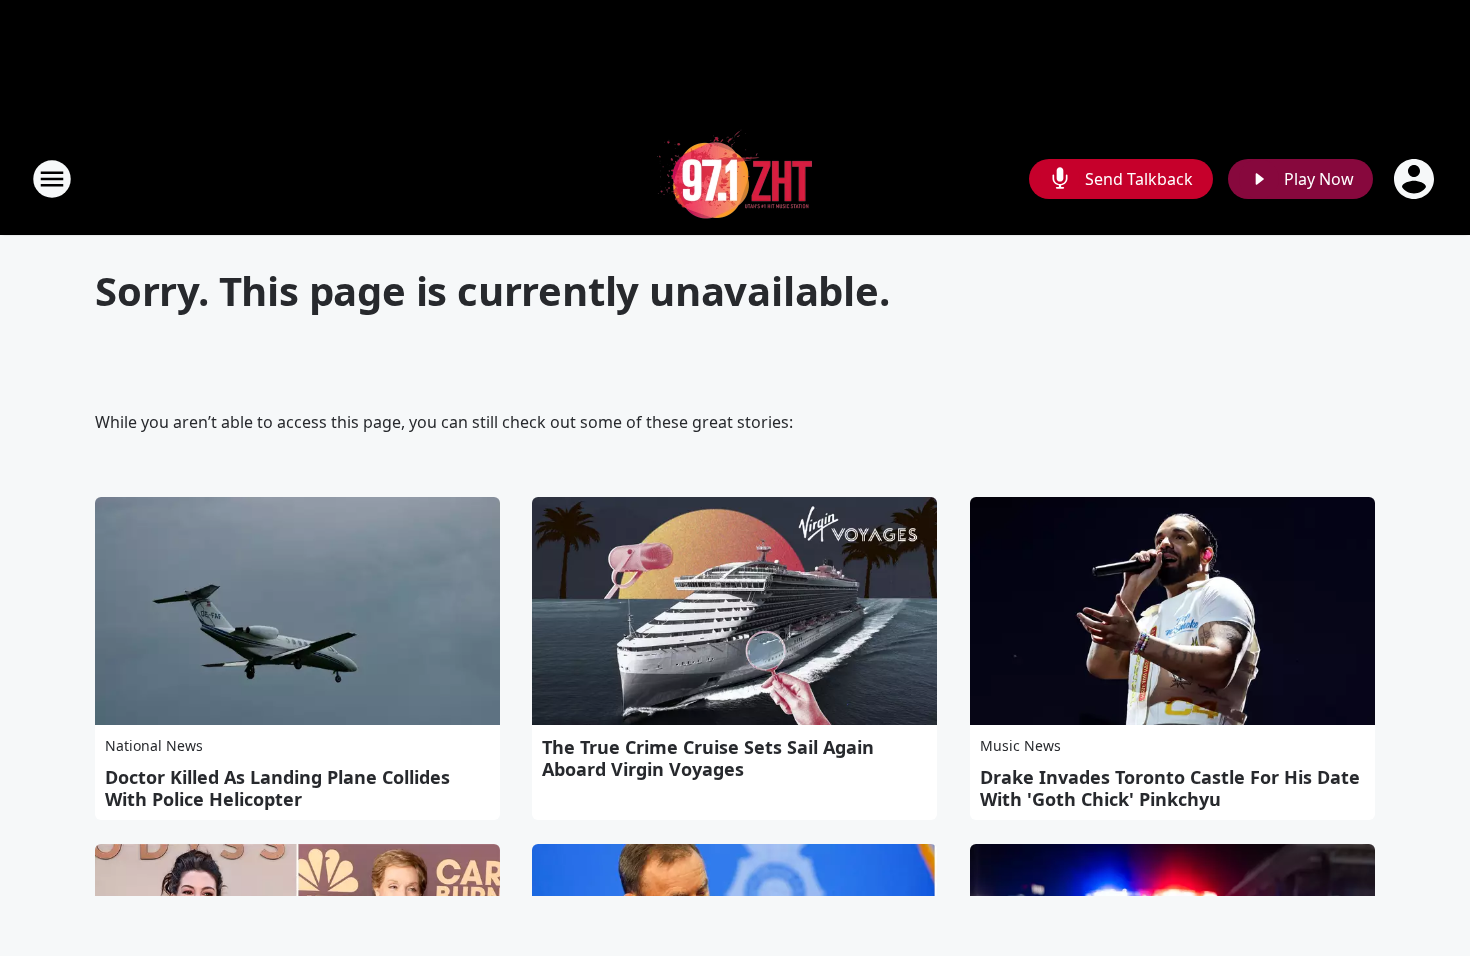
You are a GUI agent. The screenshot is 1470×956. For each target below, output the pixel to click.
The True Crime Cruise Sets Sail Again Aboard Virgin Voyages (708, 758)
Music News (1020, 745)
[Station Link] (735, 178)
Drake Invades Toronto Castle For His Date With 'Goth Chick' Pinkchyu (1170, 788)
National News (154, 745)
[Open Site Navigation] (52, 179)
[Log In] (1416, 179)
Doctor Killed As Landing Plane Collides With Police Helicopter (277, 788)
